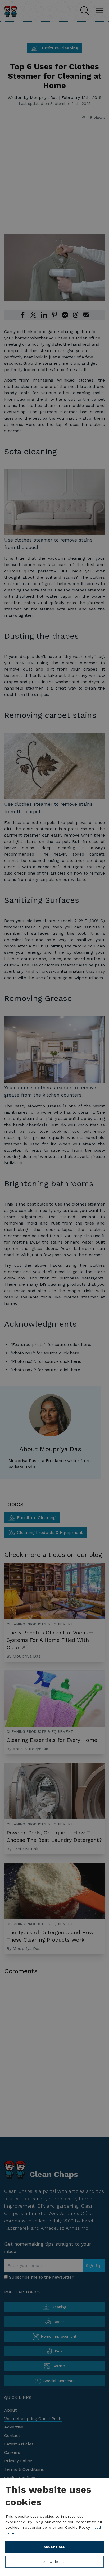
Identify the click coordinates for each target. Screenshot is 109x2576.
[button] (54, 2563)
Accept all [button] (55, 2547)
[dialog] (54, 2527)
